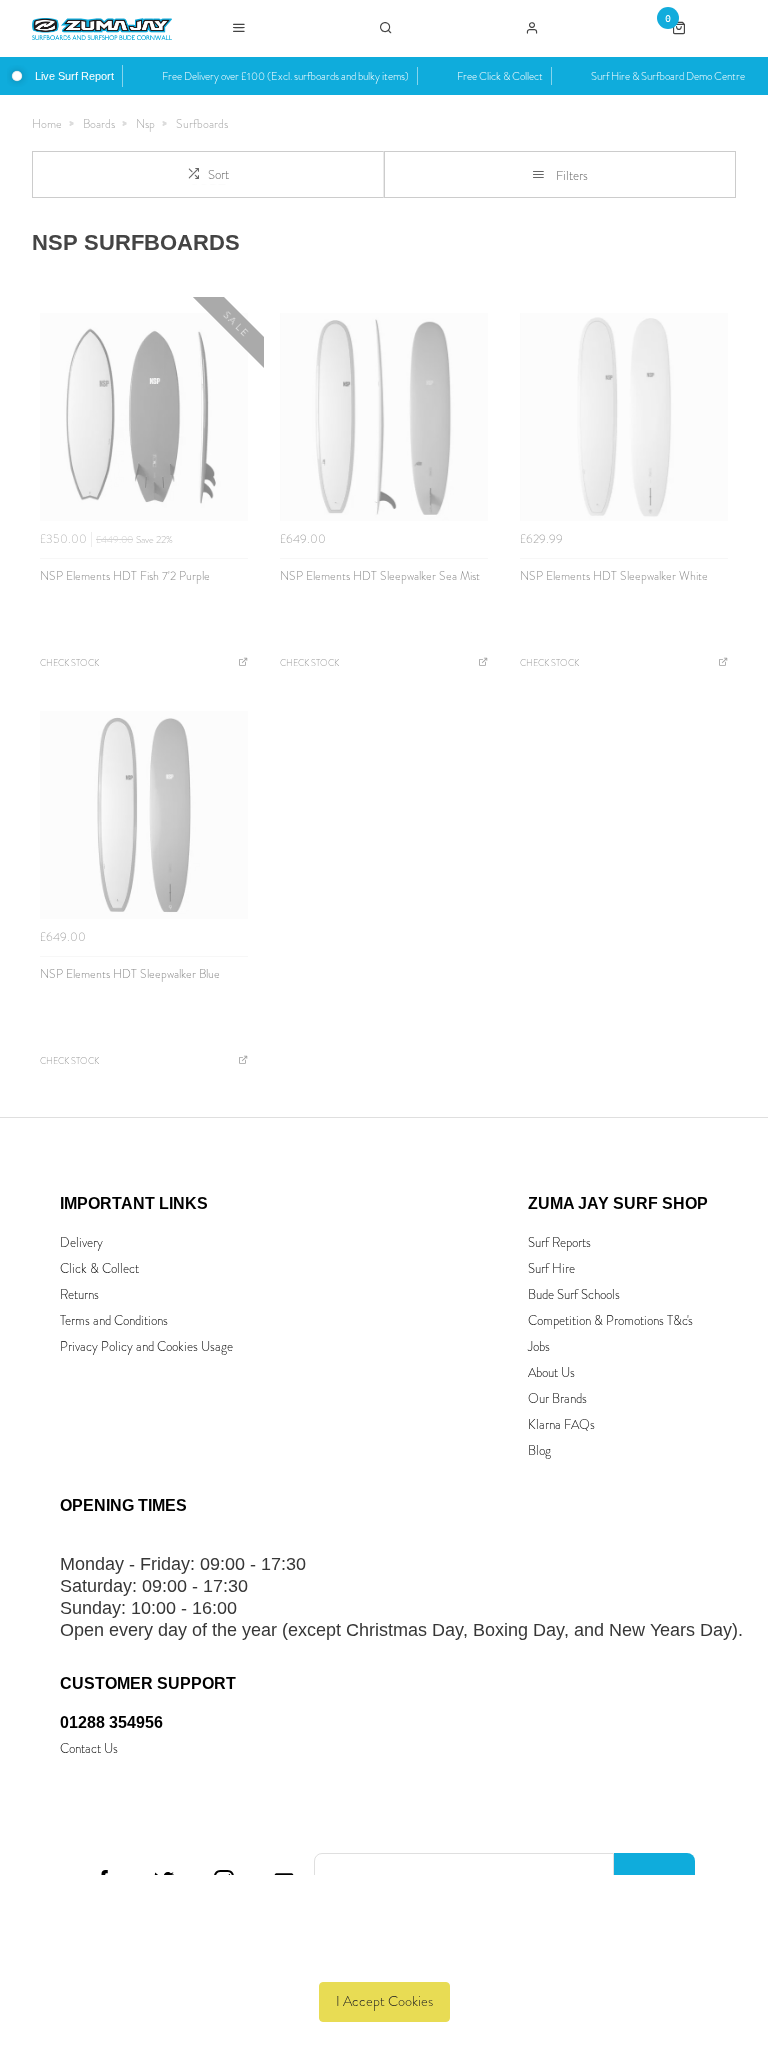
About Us (551, 1372)
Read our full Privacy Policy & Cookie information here (384, 1956)
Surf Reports (559, 1242)
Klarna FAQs (561, 1424)
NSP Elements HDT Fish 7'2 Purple (125, 576)
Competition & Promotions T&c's (610, 1320)
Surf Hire (551, 1268)
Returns (79, 1294)
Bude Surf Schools (574, 1294)
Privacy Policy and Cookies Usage (146, 1346)
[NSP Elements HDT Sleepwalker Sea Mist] (384, 417)
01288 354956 (111, 1722)
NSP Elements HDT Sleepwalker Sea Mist (380, 576)
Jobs (539, 1346)
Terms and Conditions (114, 1320)
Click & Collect (99, 1268)
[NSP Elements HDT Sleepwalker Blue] (144, 815)
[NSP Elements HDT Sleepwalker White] (624, 417)
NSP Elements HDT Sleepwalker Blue (130, 974)
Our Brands (557, 1398)
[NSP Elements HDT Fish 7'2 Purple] (144, 417)
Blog (539, 1450)
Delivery (81, 1242)
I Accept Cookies (384, 2001)
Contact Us (89, 1748)
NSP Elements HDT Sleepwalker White (614, 576)
